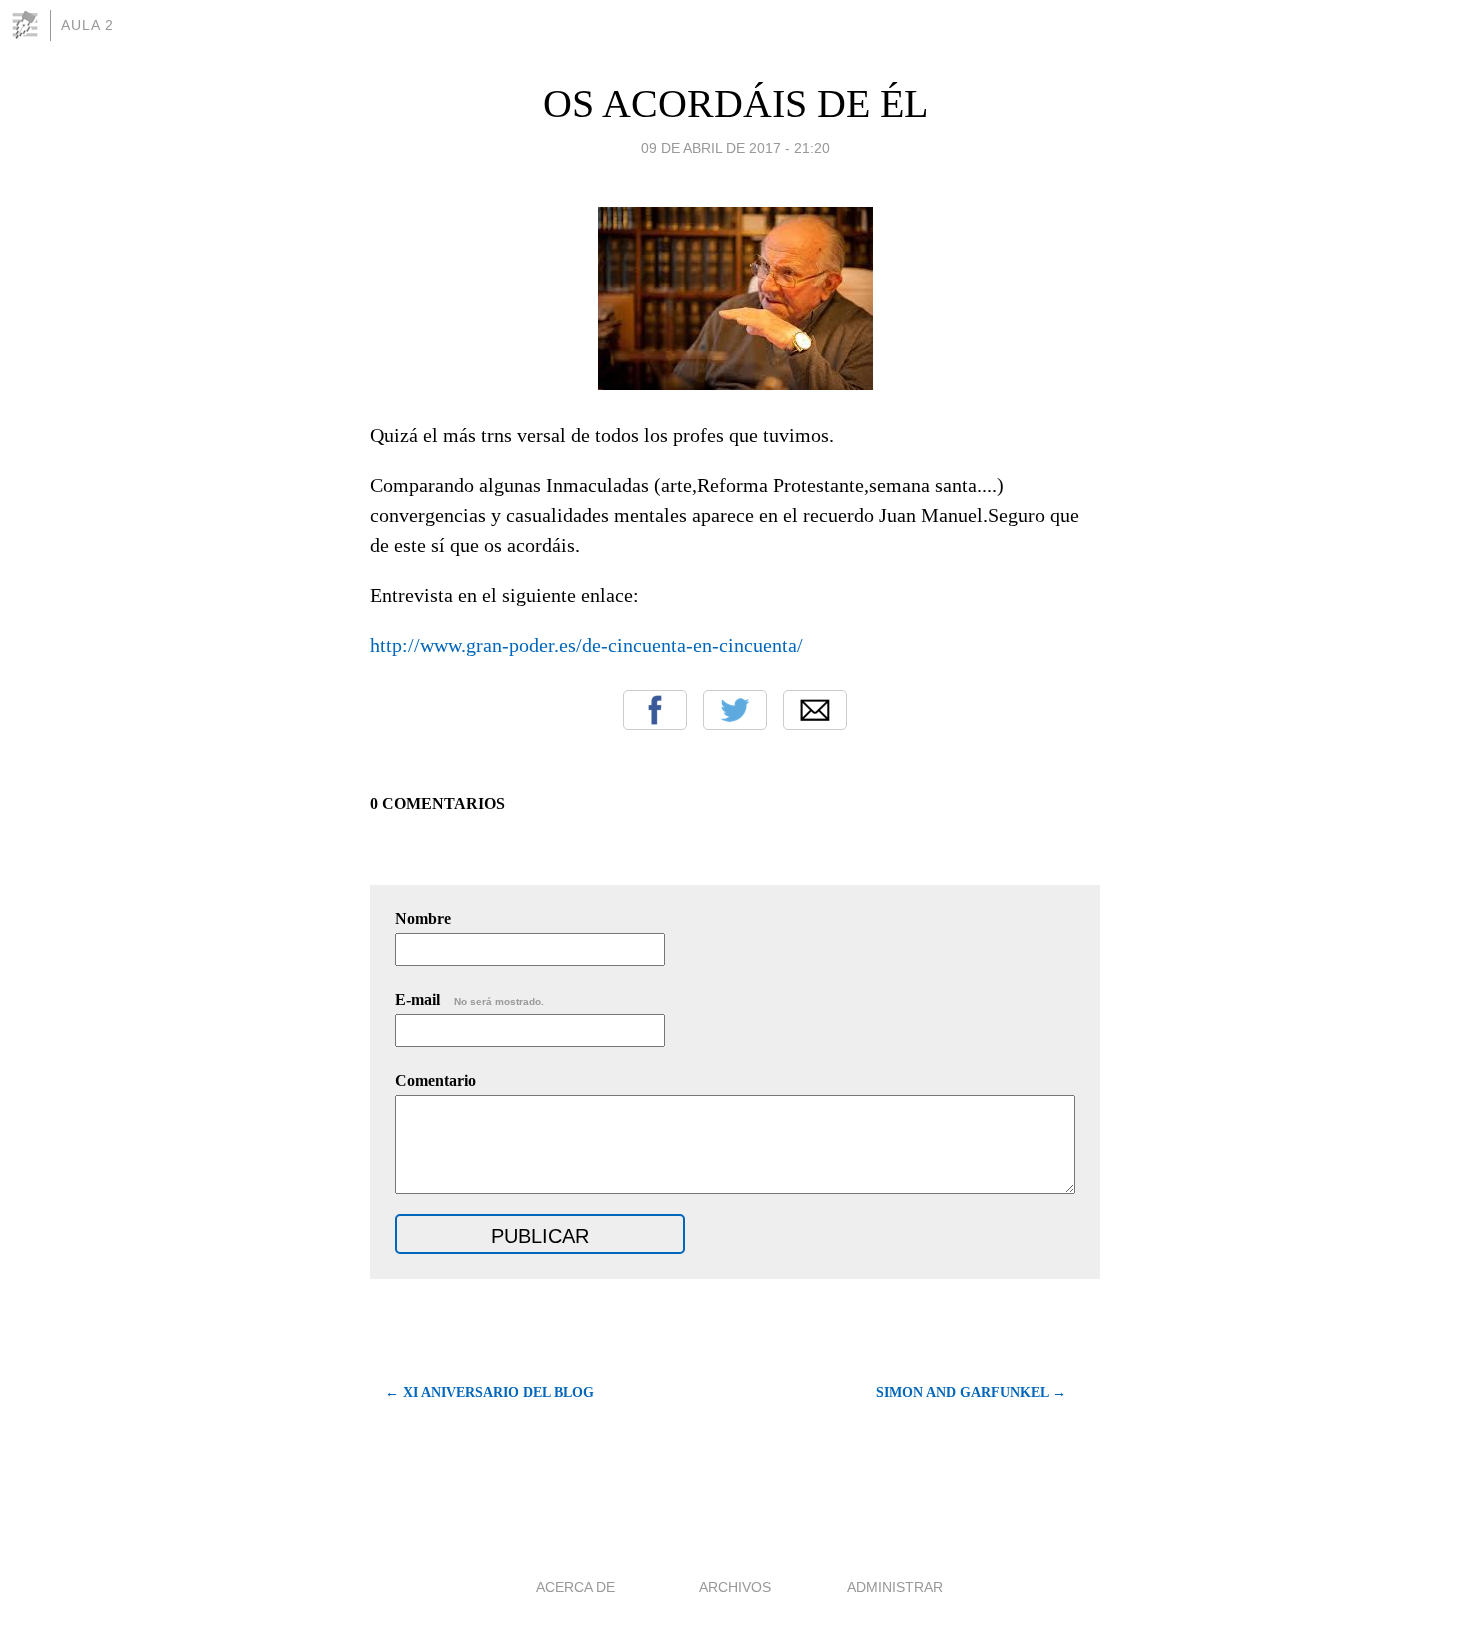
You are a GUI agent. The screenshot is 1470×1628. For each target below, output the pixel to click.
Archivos (735, 1587)
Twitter (735, 710)
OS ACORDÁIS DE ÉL (735, 103)
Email (815, 710)
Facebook (655, 710)
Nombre (423, 918)
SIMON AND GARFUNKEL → (971, 1392)
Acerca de (575, 1587)
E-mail (469, 999)
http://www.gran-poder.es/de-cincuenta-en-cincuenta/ (586, 645)
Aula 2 (87, 25)
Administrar (895, 1587)
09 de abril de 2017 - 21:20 (735, 148)
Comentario (435, 1080)
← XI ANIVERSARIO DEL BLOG (489, 1392)
